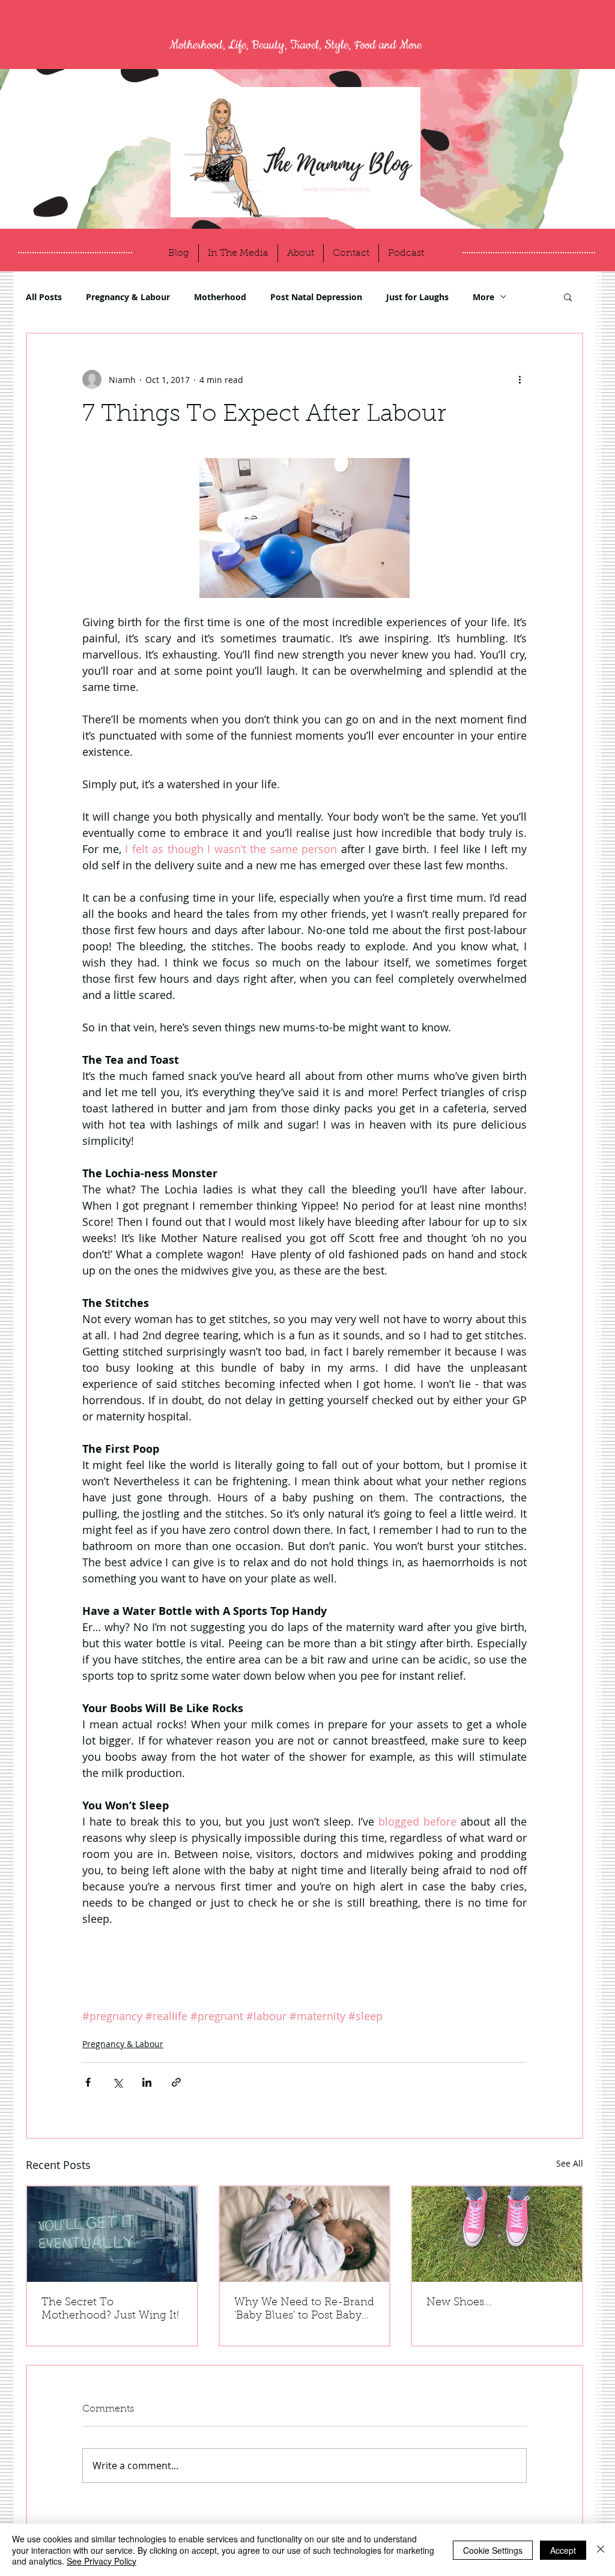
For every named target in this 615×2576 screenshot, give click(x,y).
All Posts (44, 297)
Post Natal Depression (316, 297)
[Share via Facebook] (88, 2082)
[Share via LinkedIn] (147, 2082)
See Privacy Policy (101, 2561)
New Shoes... (459, 2303)
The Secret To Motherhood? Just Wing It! (110, 2309)
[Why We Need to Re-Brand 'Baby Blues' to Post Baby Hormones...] (305, 2234)
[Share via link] (176, 2082)
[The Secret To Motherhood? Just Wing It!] (112, 2234)
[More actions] (520, 379)
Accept (563, 2550)
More (483, 297)
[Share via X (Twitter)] (117, 2082)
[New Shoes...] (497, 2234)
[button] (568, 297)
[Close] (601, 2550)
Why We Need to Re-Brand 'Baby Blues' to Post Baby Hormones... (304, 2310)
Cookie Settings (493, 2550)
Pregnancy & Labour (128, 297)
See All (570, 2163)
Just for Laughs (417, 297)
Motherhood (220, 297)
